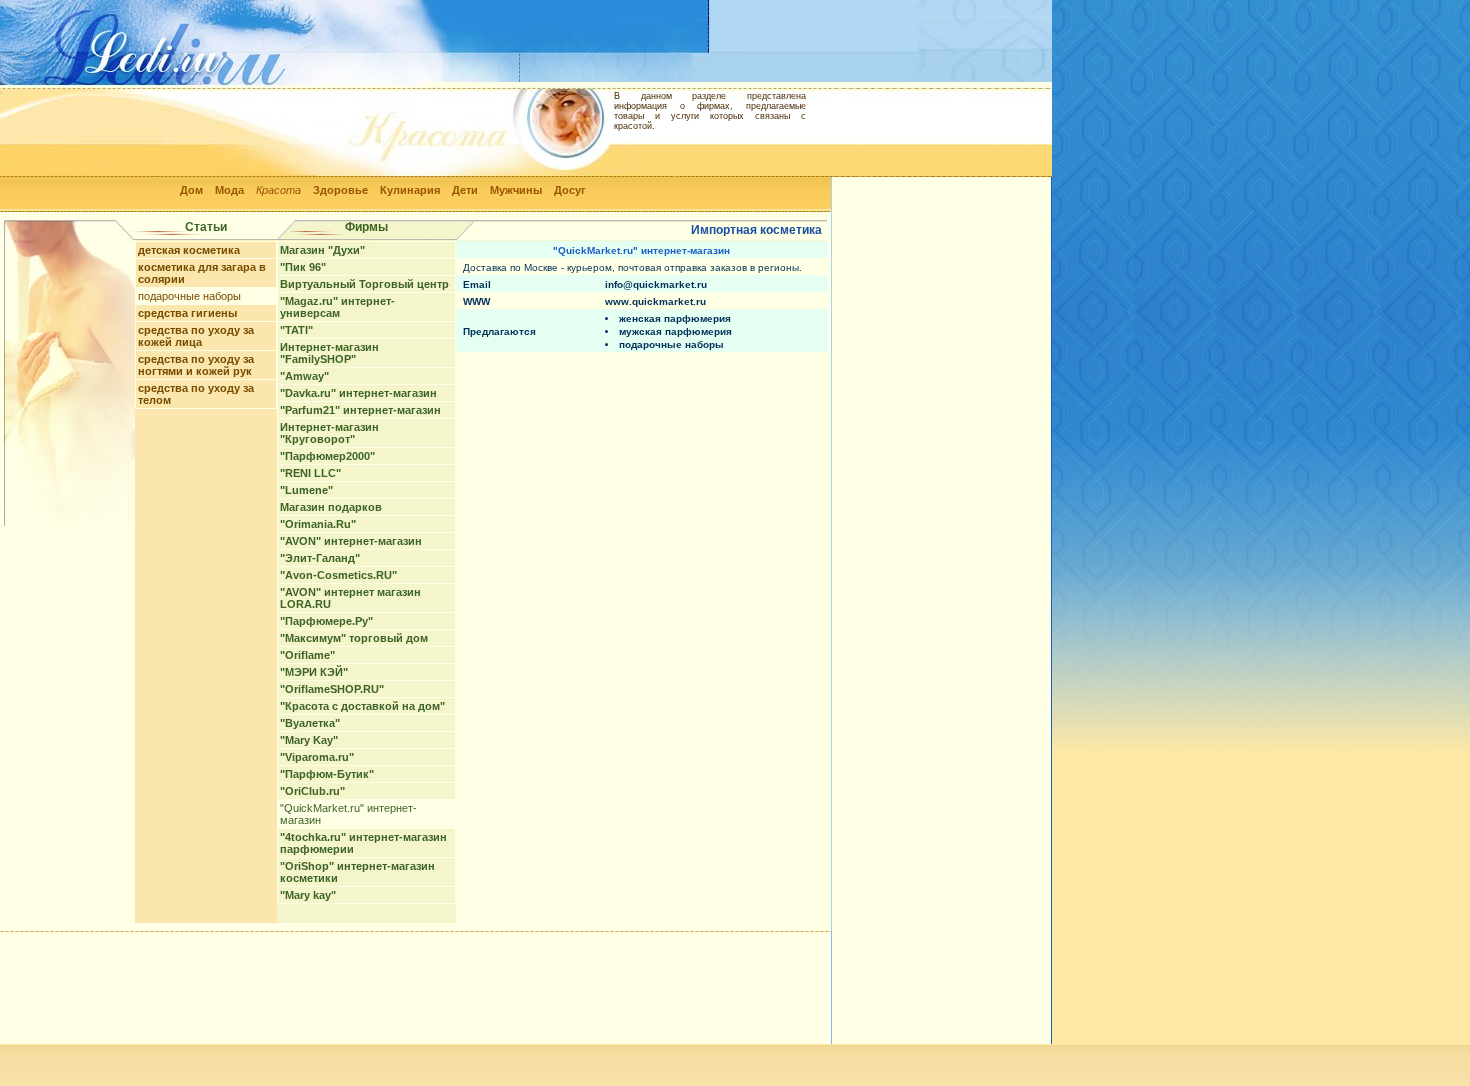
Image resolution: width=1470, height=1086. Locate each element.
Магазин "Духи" (322, 250)
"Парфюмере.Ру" (326, 621)
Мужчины (516, 190)
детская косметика (189, 250)
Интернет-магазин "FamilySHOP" (329, 353)
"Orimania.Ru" (318, 524)
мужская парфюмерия (675, 331)
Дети (465, 190)
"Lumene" (306, 490)
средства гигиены (187, 313)
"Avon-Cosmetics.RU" (338, 575)
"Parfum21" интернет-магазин (360, 410)
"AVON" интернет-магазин (351, 541)
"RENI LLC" (310, 473)
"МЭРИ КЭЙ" (314, 672)
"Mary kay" (308, 895)
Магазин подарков (331, 507)
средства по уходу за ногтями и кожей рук (196, 365)
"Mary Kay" (309, 740)
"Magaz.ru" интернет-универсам (337, 307)
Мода (229, 190)
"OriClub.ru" (312, 791)
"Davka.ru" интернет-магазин (358, 393)
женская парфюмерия (675, 318)
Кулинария (410, 190)
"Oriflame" (307, 655)
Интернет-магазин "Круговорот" (329, 433)
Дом (191, 190)
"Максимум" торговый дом (354, 638)
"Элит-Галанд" (320, 558)
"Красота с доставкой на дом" (362, 706)
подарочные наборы (189, 296)
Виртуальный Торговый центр (364, 284)
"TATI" (296, 330)
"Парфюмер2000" (327, 456)
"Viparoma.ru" (317, 757)
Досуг (570, 190)
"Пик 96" (303, 267)
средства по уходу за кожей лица (196, 336)
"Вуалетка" (310, 723)
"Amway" (304, 376)
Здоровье (340, 190)
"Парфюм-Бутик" (327, 774)
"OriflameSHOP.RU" (332, 689)
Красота (278, 190)
